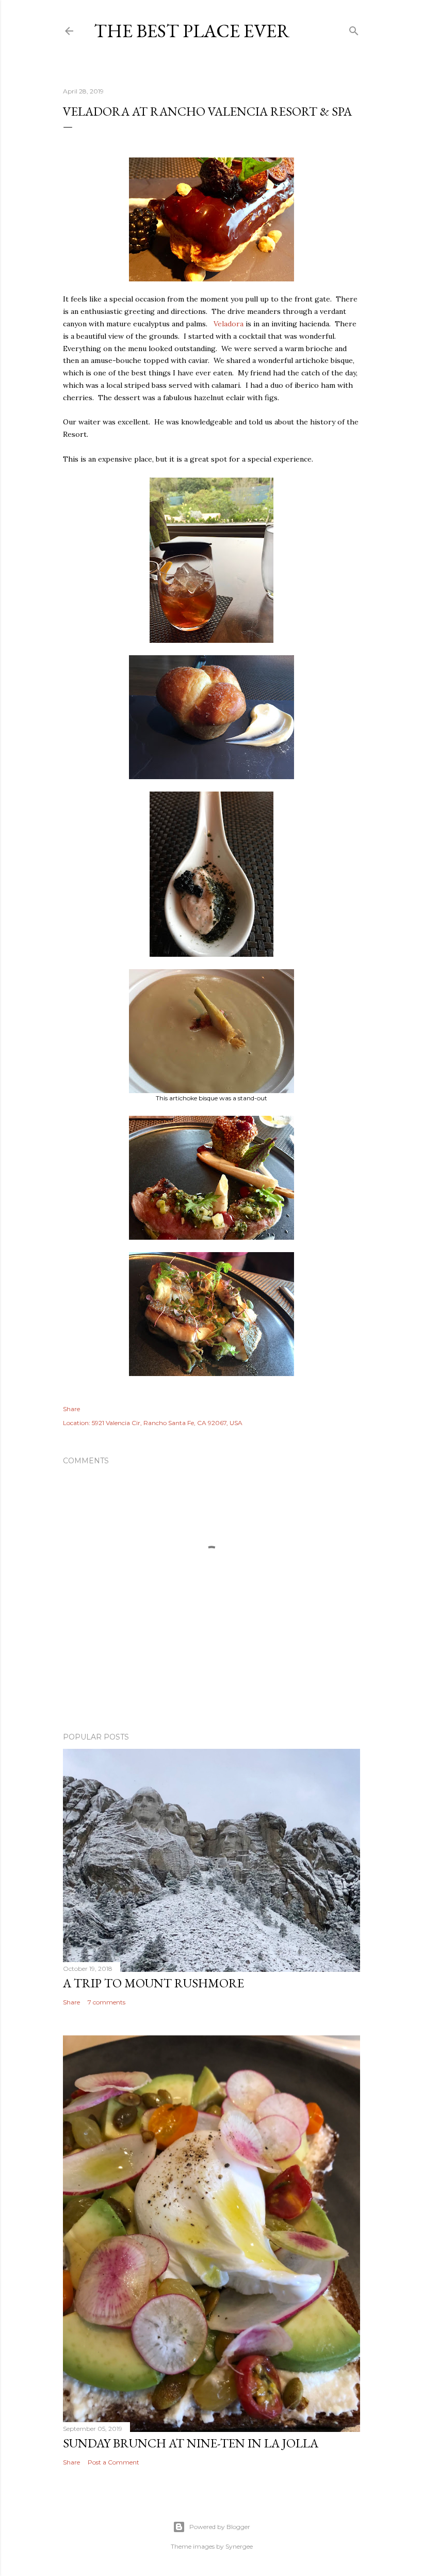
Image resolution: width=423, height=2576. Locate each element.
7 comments (107, 2002)
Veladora (229, 324)
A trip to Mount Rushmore (153, 1983)
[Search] (354, 29)
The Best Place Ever (192, 31)
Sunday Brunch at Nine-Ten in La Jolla (191, 2443)
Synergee (239, 2546)
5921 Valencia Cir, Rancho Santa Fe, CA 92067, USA (167, 1423)
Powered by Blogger (220, 2527)
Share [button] (71, 1409)
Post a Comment (113, 2462)
